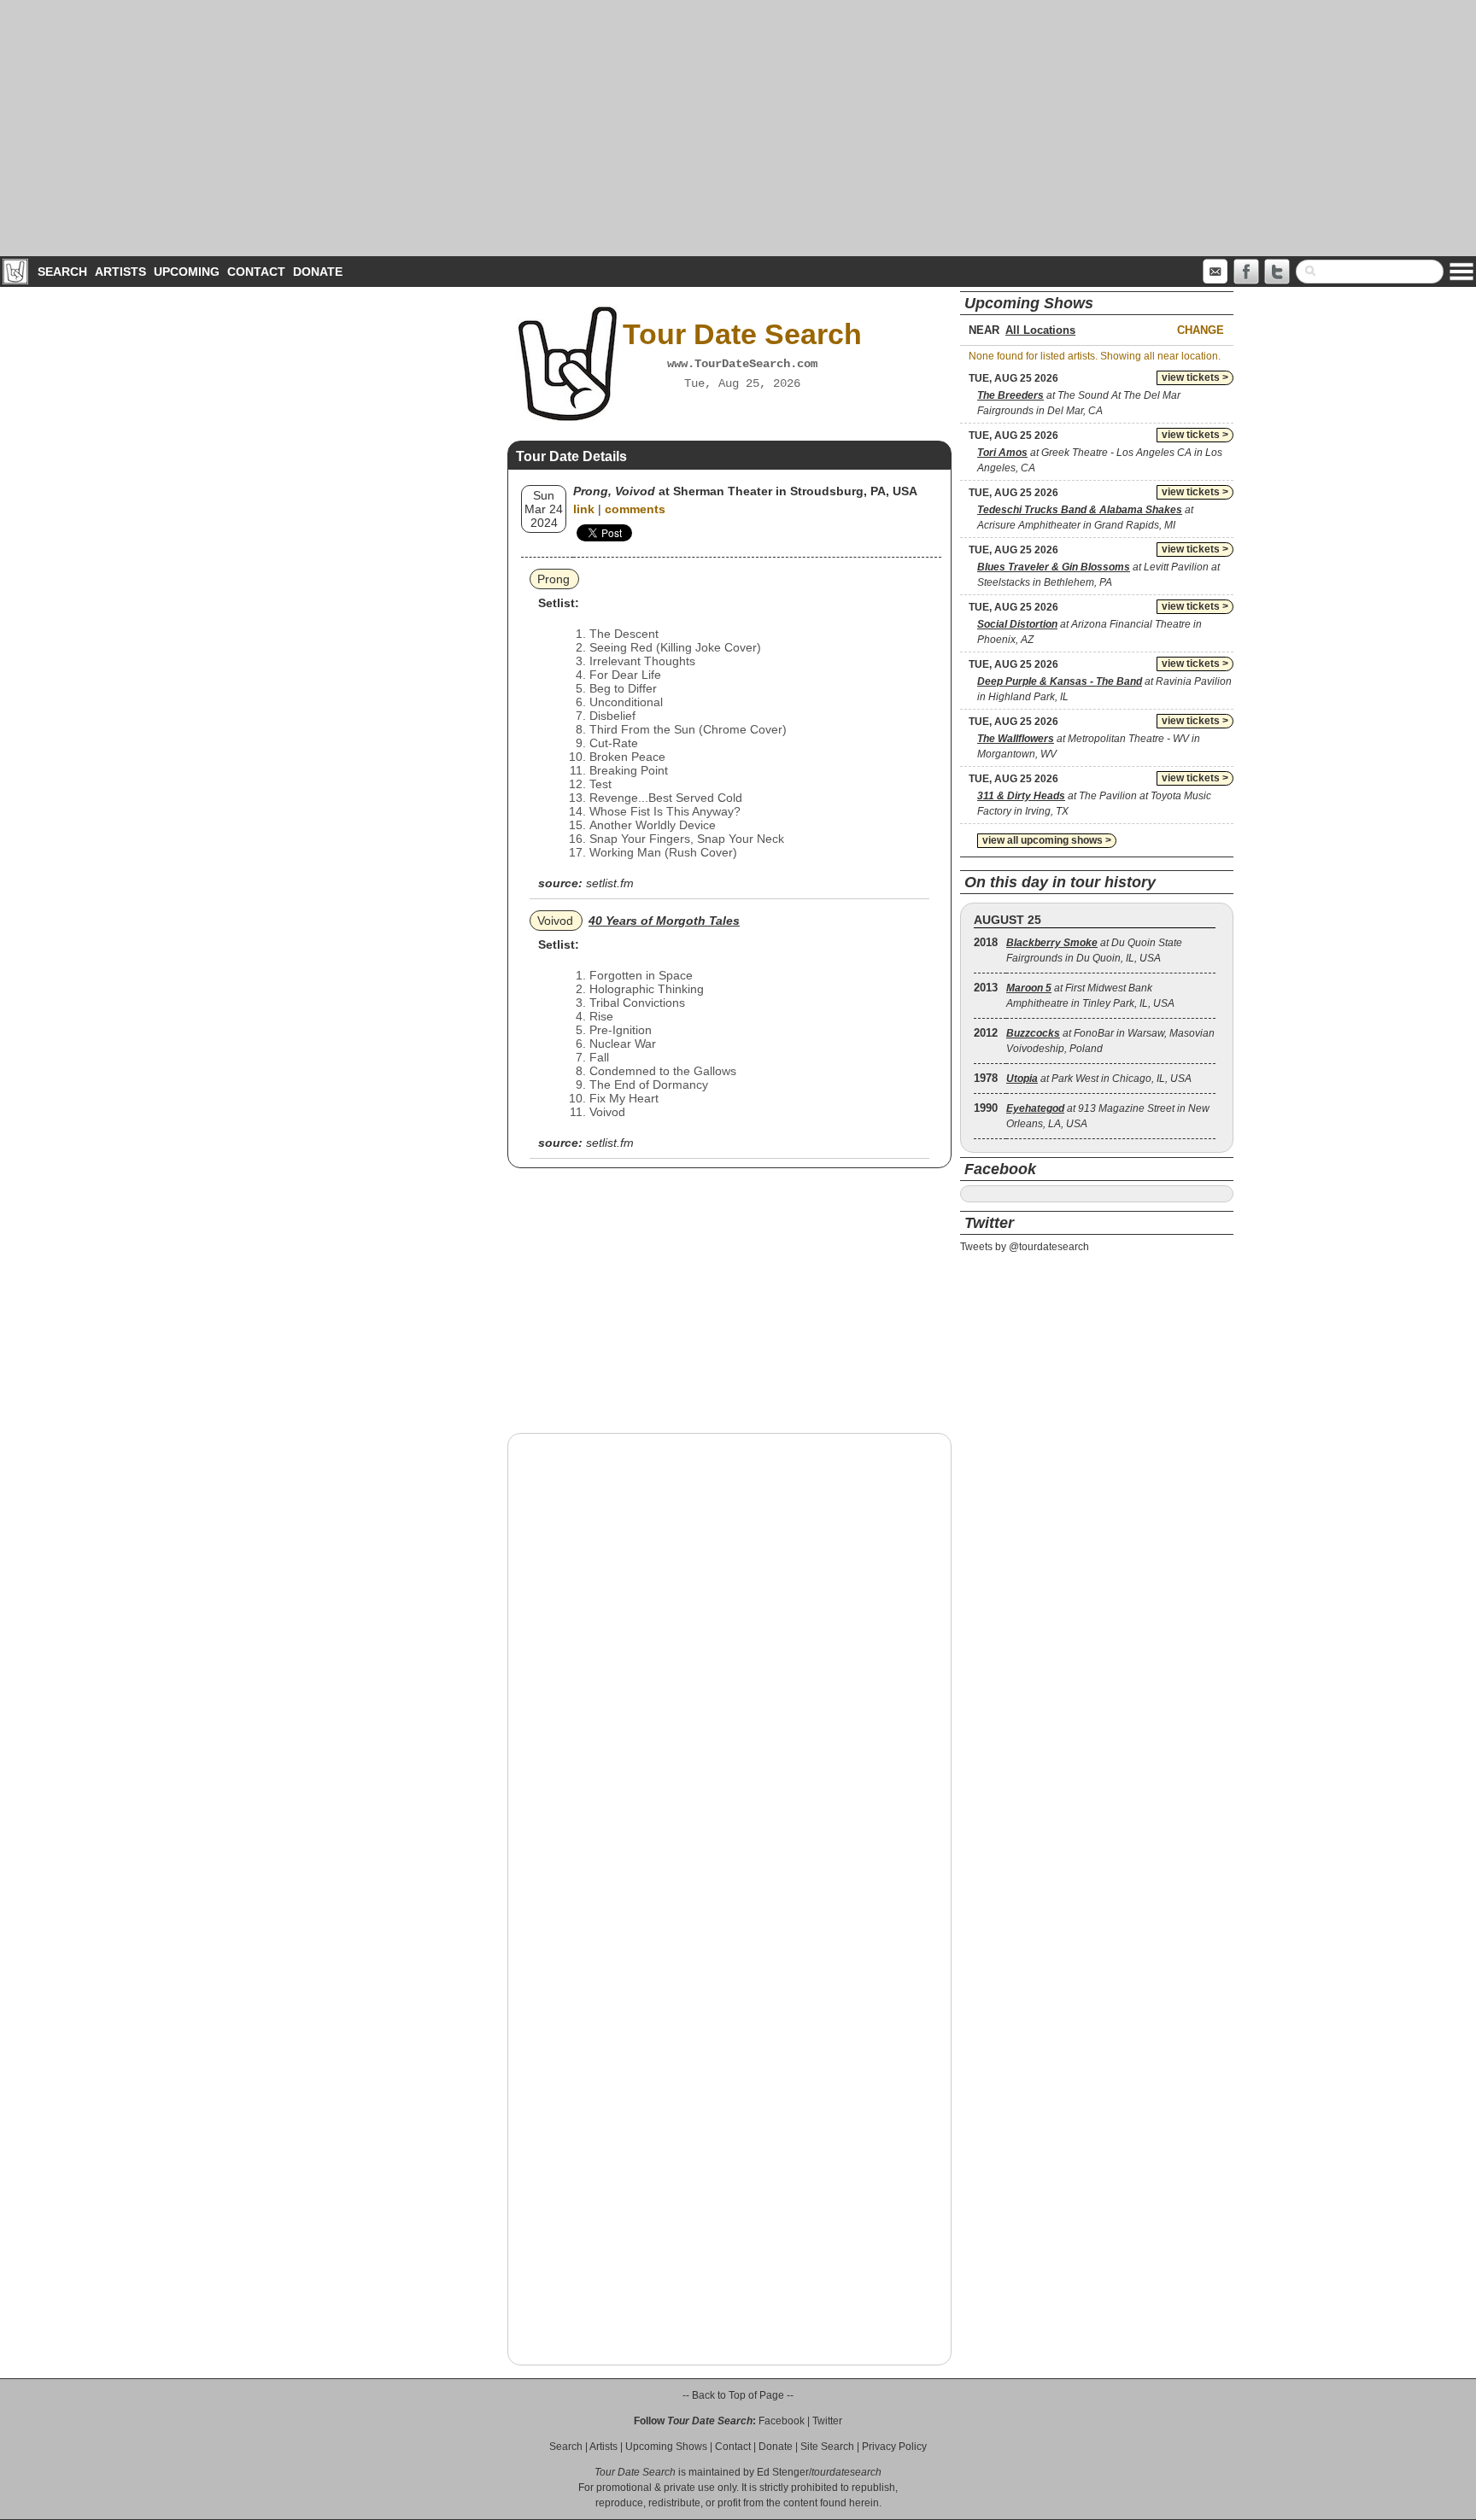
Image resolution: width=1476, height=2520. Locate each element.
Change (1201, 330)
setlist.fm (610, 883)
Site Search (827, 2447)
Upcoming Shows (666, 2447)
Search (62, 272)
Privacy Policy (894, 2447)
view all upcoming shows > (1047, 840)
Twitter (827, 2421)
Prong (553, 579)
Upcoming (187, 272)
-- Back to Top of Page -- (738, 2395)
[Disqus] (729, 1664)
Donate (318, 272)
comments (635, 509)
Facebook (782, 2421)
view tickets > (1195, 377)
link (584, 509)
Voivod (555, 921)
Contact (256, 272)
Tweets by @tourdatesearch (1025, 1247)
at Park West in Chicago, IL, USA (1099, 1079)
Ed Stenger (783, 2472)
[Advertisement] (738, 128)
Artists (120, 272)
